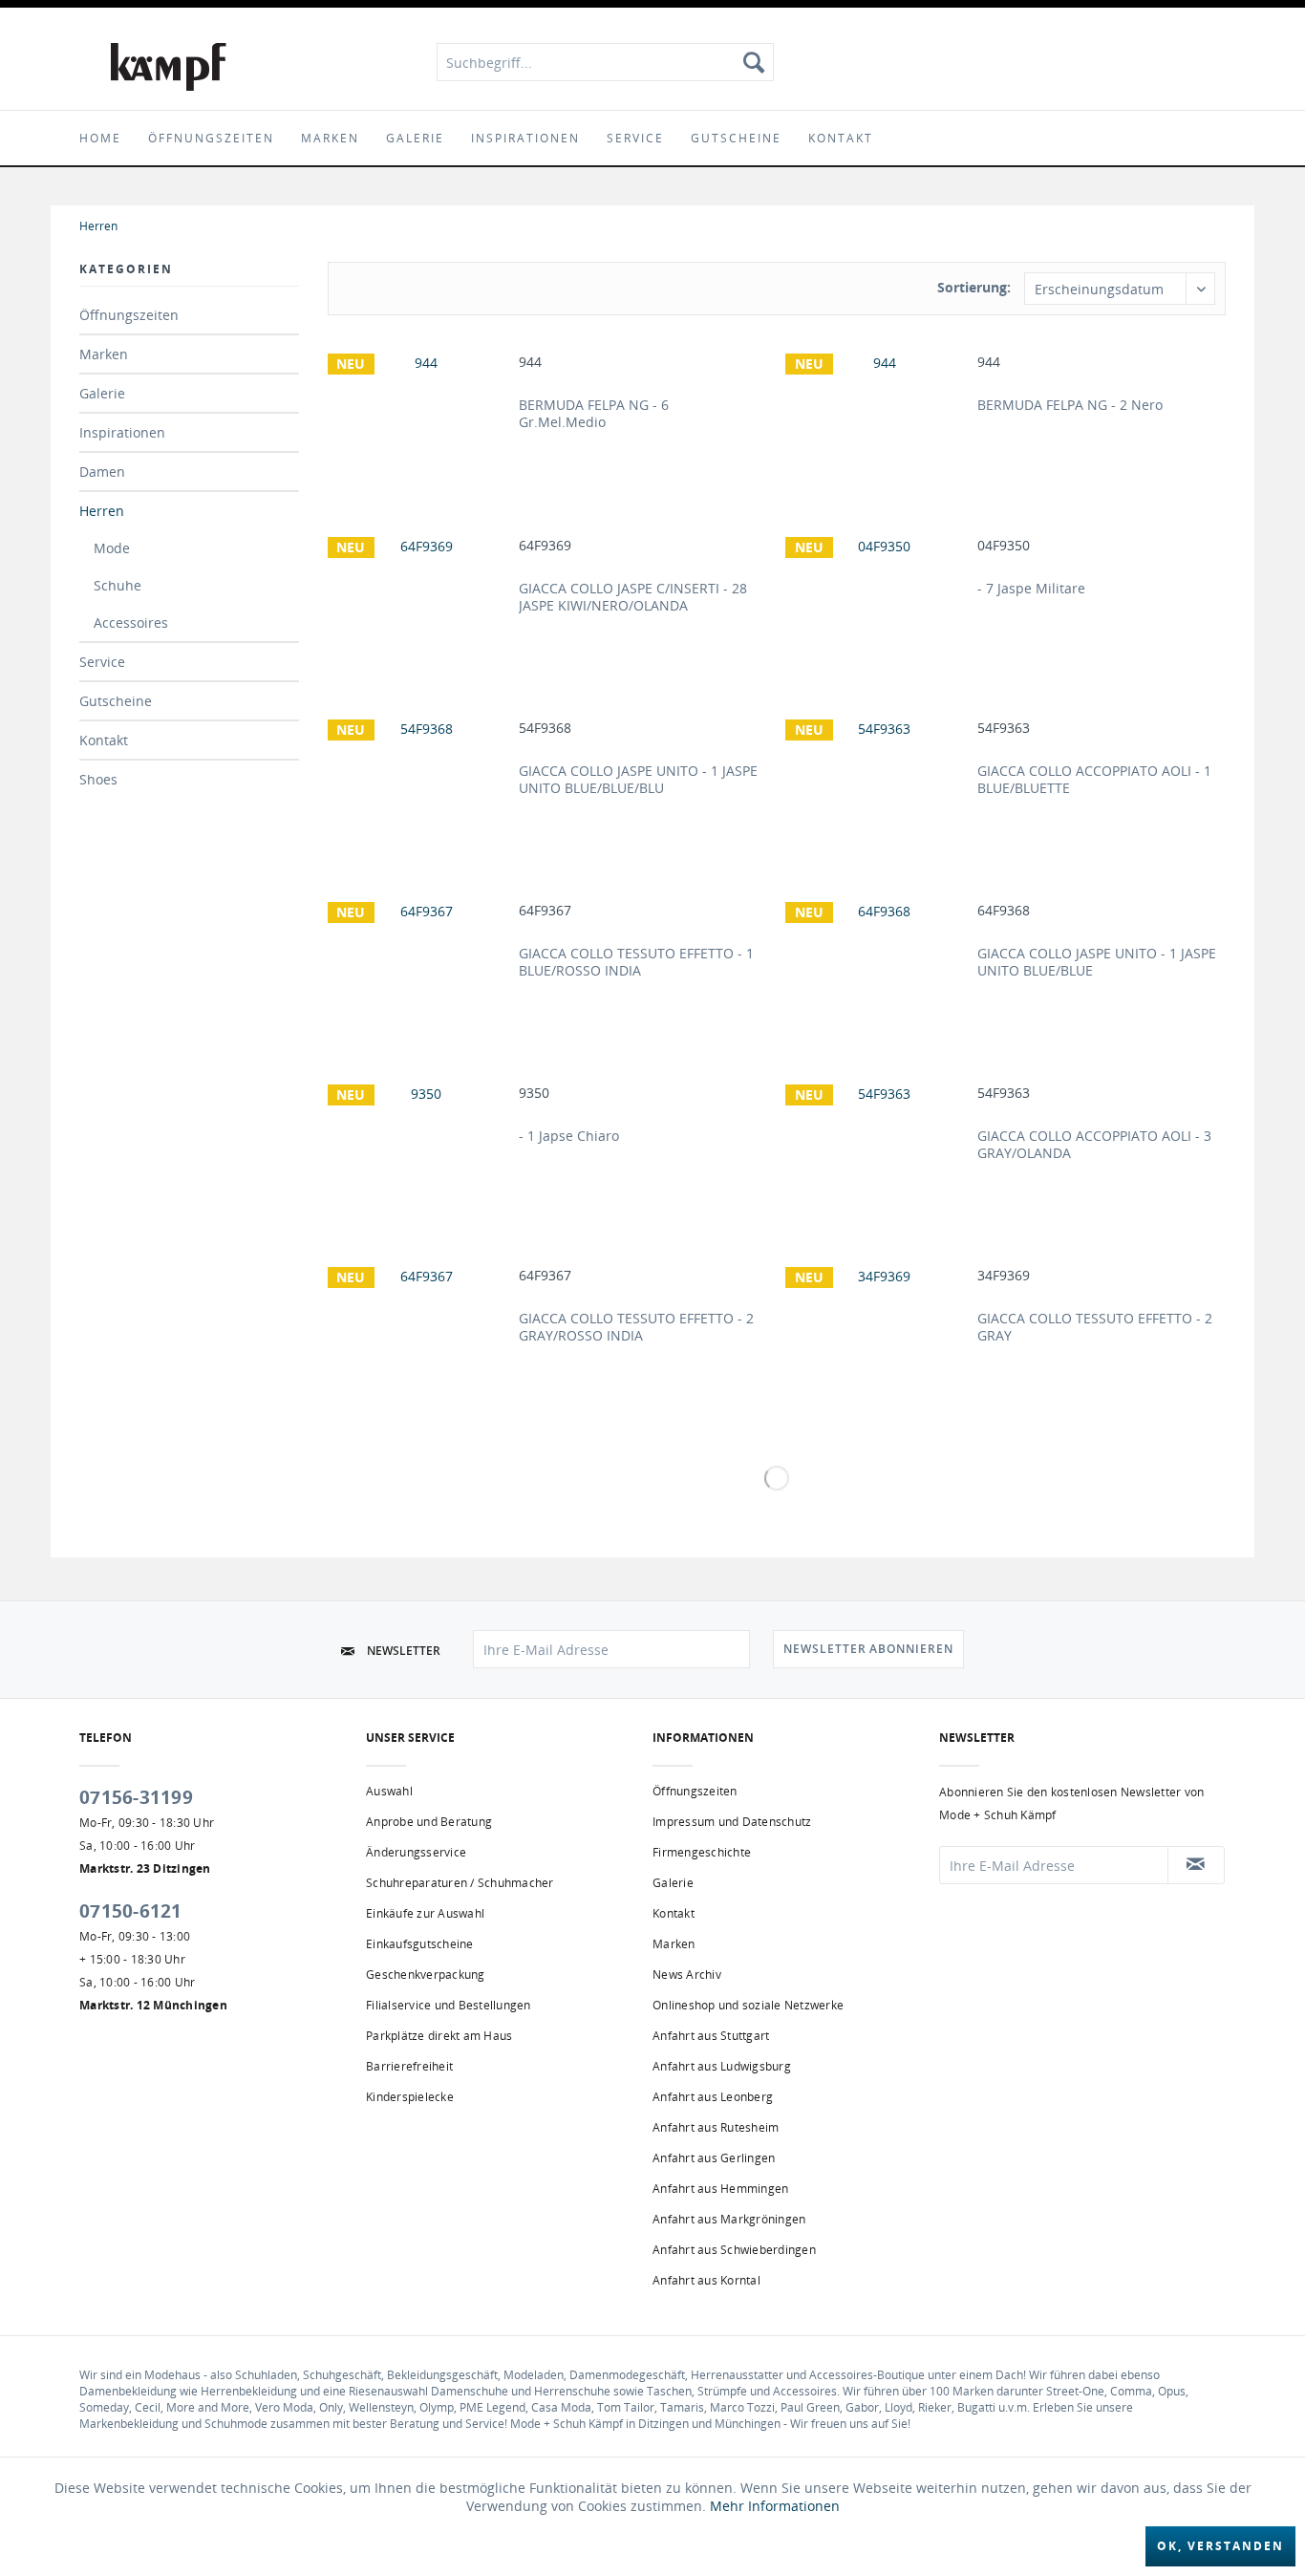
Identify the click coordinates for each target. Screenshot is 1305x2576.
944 (530, 362)
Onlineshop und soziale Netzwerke (748, 2005)
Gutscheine (116, 701)
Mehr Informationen (775, 2506)
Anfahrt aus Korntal (706, 2280)
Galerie (102, 393)
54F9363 (1004, 728)
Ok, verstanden (1220, 2546)
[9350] (418, 1148)
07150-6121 (131, 1911)
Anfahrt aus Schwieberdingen (734, 2250)
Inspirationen (122, 432)
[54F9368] (418, 783)
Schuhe (118, 585)
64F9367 (545, 911)
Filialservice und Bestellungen (449, 2005)
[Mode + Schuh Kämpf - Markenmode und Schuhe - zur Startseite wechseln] (169, 67)
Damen (102, 472)
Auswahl (389, 1791)
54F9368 (545, 728)
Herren (102, 511)
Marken (104, 354)
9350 (534, 1093)
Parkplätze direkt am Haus (439, 2036)
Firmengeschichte (702, 1852)
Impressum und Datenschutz (732, 1822)
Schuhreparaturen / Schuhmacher (460, 1883)
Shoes (98, 779)
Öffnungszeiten (129, 315)
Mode (112, 548)
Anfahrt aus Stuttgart (711, 2036)
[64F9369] (418, 600)
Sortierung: (974, 287)
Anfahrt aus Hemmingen (720, 2189)
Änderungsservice (416, 1852)
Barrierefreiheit (409, 2066)
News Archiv (687, 1975)
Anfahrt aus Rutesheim (716, 2127)
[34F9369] (877, 1330)
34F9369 (1004, 1276)
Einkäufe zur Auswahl (425, 1913)
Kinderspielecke (410, 2097)
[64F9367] (418, 965)
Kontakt (104, 740)
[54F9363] (877, 783)
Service (102, 662)
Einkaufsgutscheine (420, 1944)
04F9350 (1004, 546)
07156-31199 (136, 1797)
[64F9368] (877, 965)
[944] (418, 417)
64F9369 (545, 546)
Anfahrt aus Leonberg (713, 2097)
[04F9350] (877, 600)
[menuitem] (605, 62)
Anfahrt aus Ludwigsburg (722, 2066)
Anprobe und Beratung (429, 1822)
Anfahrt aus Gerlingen (714, 2158)
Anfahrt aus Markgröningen (729, 2219)
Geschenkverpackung (426, 1975)
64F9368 (1004, 911)
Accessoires (131, 623)
